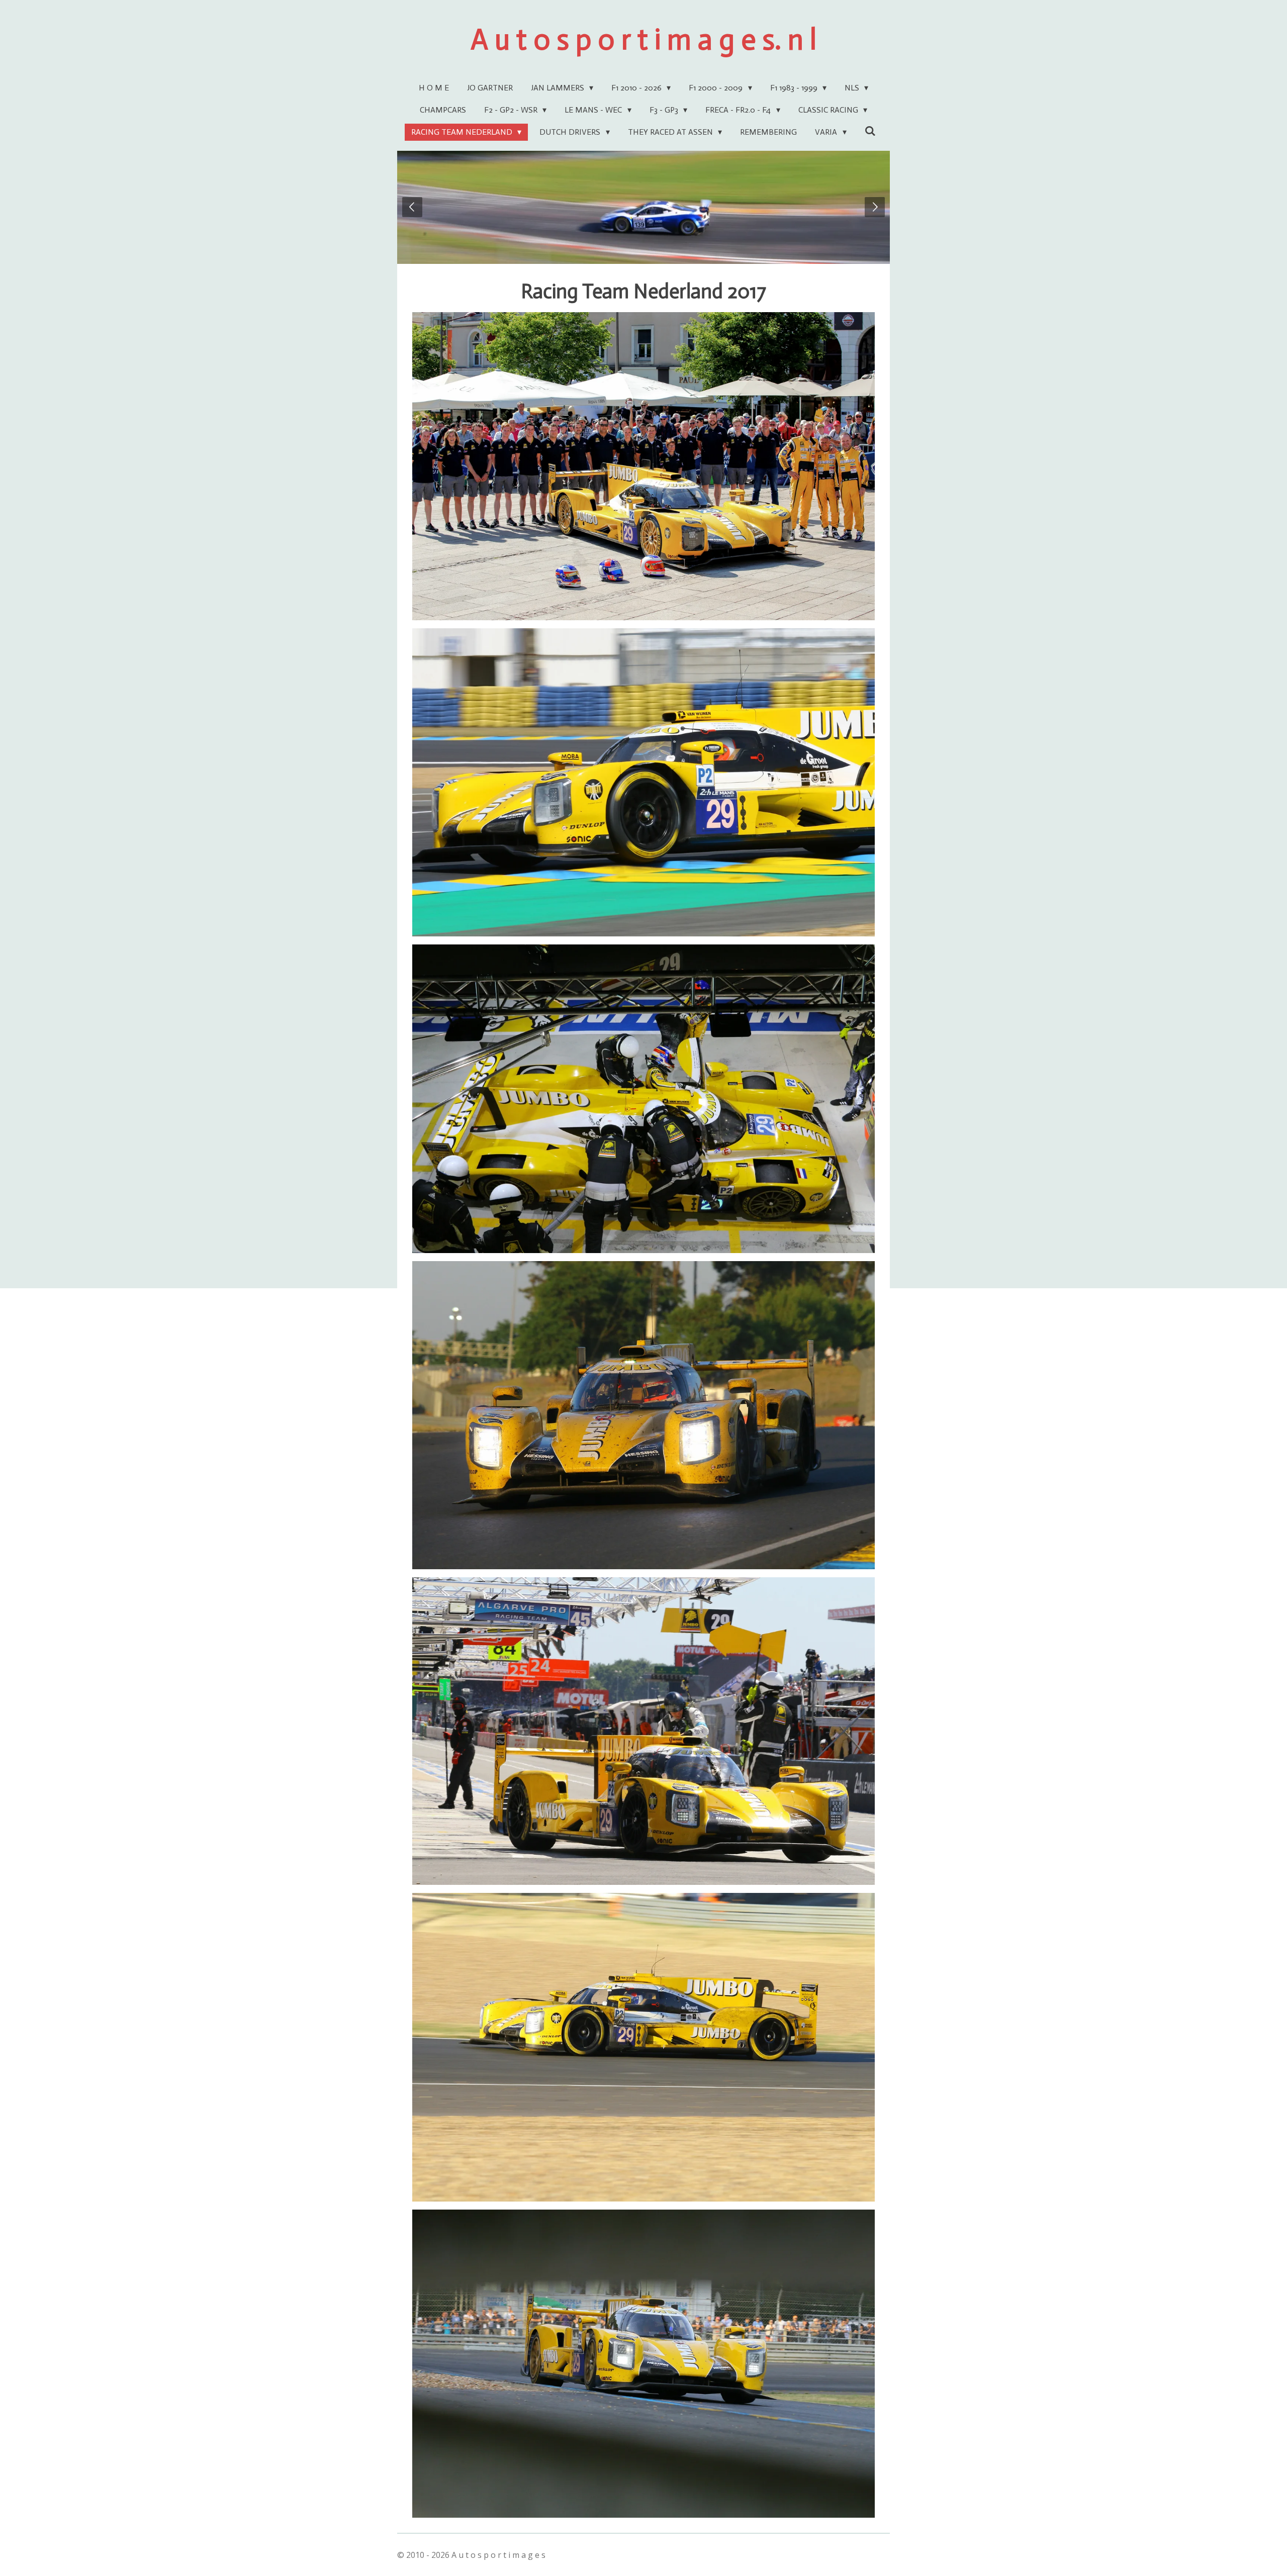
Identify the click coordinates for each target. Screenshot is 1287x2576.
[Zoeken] (870, 131)
